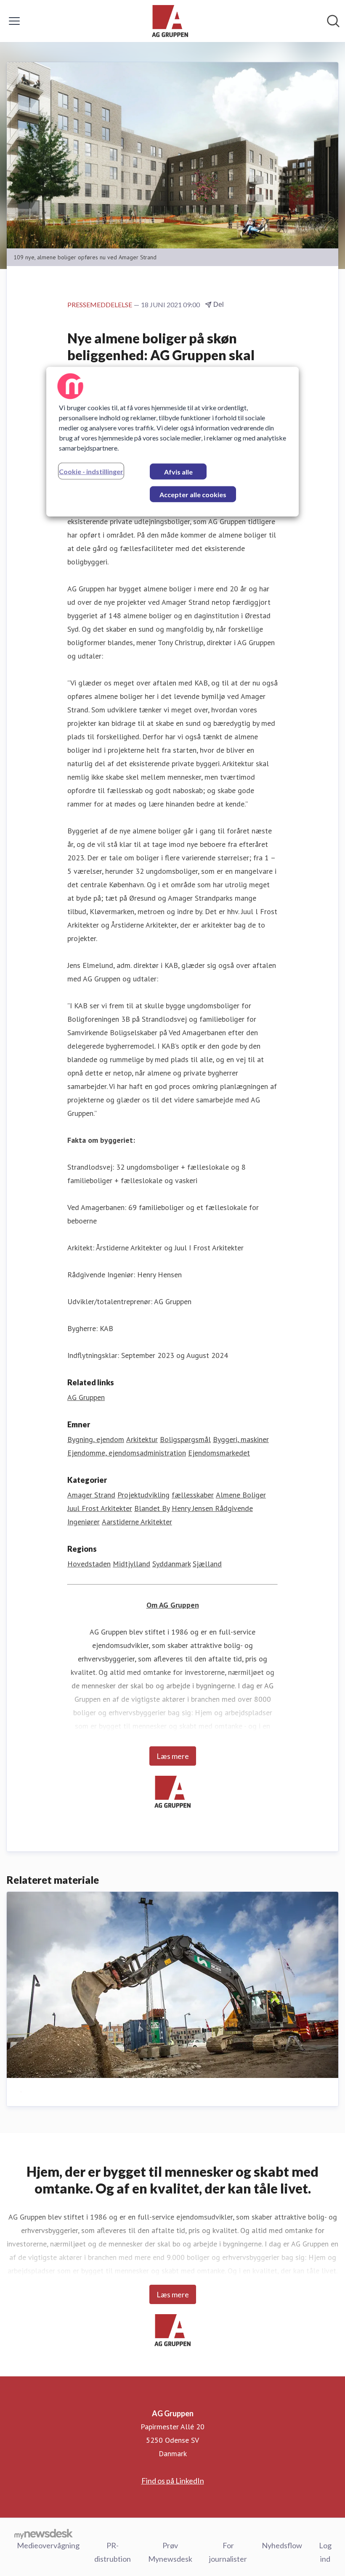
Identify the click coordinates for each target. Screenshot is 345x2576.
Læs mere (173, 1756)
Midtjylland (131, 1564)
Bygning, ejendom (96, 1439)
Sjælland (207, 1564)
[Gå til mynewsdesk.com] (44, 2534)
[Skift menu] (14, 21)
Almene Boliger (241, 1495)
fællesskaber (193, 1495)
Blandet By (152, 1508)
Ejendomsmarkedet (219, 1453)
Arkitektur (142, 1439)
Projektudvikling (143, 1495)
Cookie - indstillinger (91, 471)
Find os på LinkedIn (173, 2481)
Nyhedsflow (282, 2545)
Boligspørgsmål (185, 1439)
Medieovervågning (48, 2545)
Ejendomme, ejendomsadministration (127, 1453)
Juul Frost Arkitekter (100, 1508)
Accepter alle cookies (193, 494)
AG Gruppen (86, 1397)
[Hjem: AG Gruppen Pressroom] (170, 21)
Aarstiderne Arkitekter (137, 1522)
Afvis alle (178, 472)
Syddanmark (171, 1564)
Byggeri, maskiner (241, 1439)
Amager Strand (91, 1495)
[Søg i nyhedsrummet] (333, 21)
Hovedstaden (89, 1564)
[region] (172, 442)
